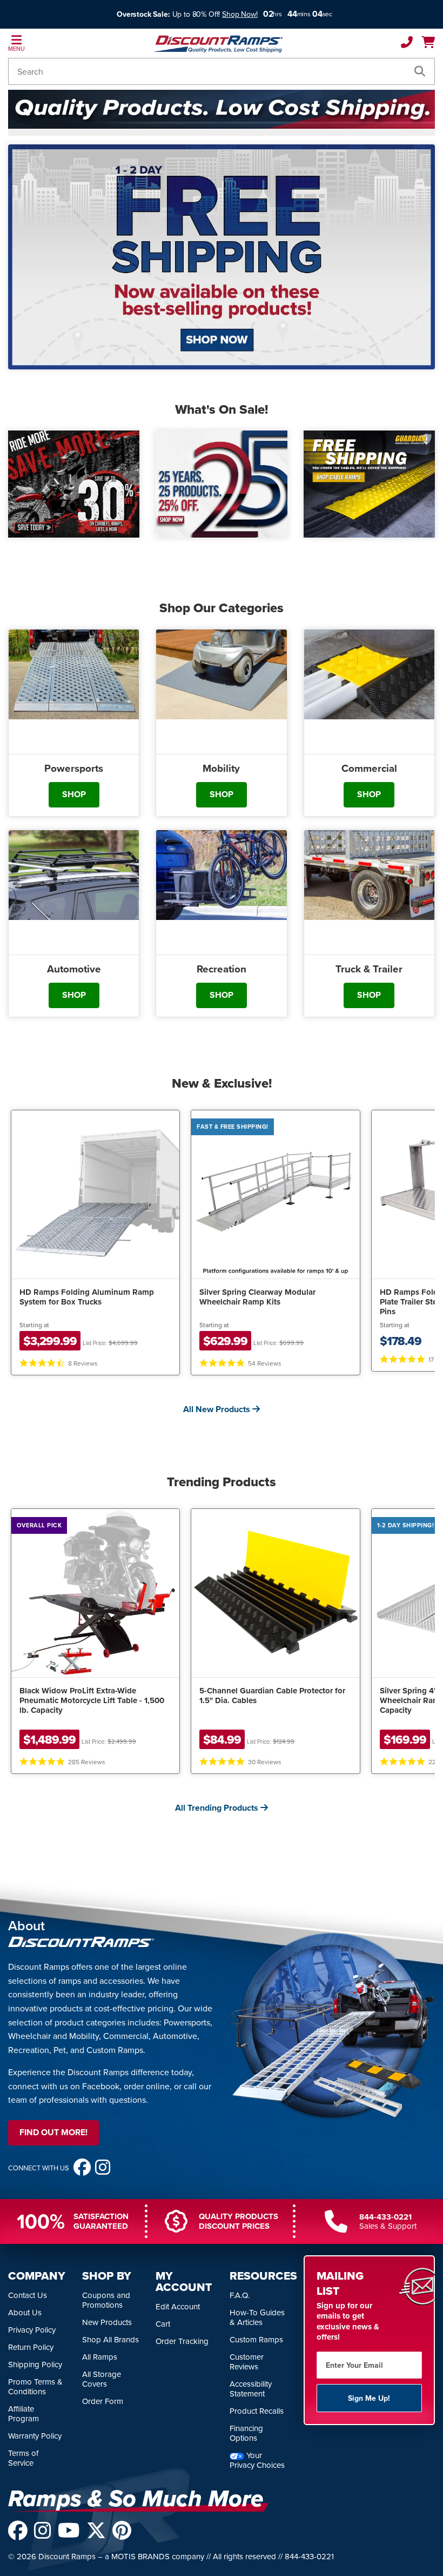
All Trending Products (218, 1808)
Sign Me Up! (369, 2398)
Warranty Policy (35, 2436)
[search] (420, 71)
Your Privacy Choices (257, 2460)
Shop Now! (240, 14)
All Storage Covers (102, 2379)
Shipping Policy (35, 2364)
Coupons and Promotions (106, 2300)
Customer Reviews (247, 2362)
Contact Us (28, 2295)
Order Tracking (182, 2341)
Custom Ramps (256, 2339)
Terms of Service (23, 2458)
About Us (25, 2312)
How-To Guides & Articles (257, 2317)
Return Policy (31, 2347)
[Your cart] (428, 43)
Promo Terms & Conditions (35, 2386)
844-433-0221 (385, 2217)
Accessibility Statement (251, 2389)
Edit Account (178, 2306)
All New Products (218, 1409)
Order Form (103, 2401)
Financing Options (246, 2433)
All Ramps (100, 2357)
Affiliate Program (24, 2413)
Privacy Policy (32, 2330)
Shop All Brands (110, 2339)
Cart (163, 2324)
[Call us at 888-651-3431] (407, 43)
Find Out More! (53, 2132)
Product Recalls (257, 2411)
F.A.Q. (240, 2295)
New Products (107, 2322)
